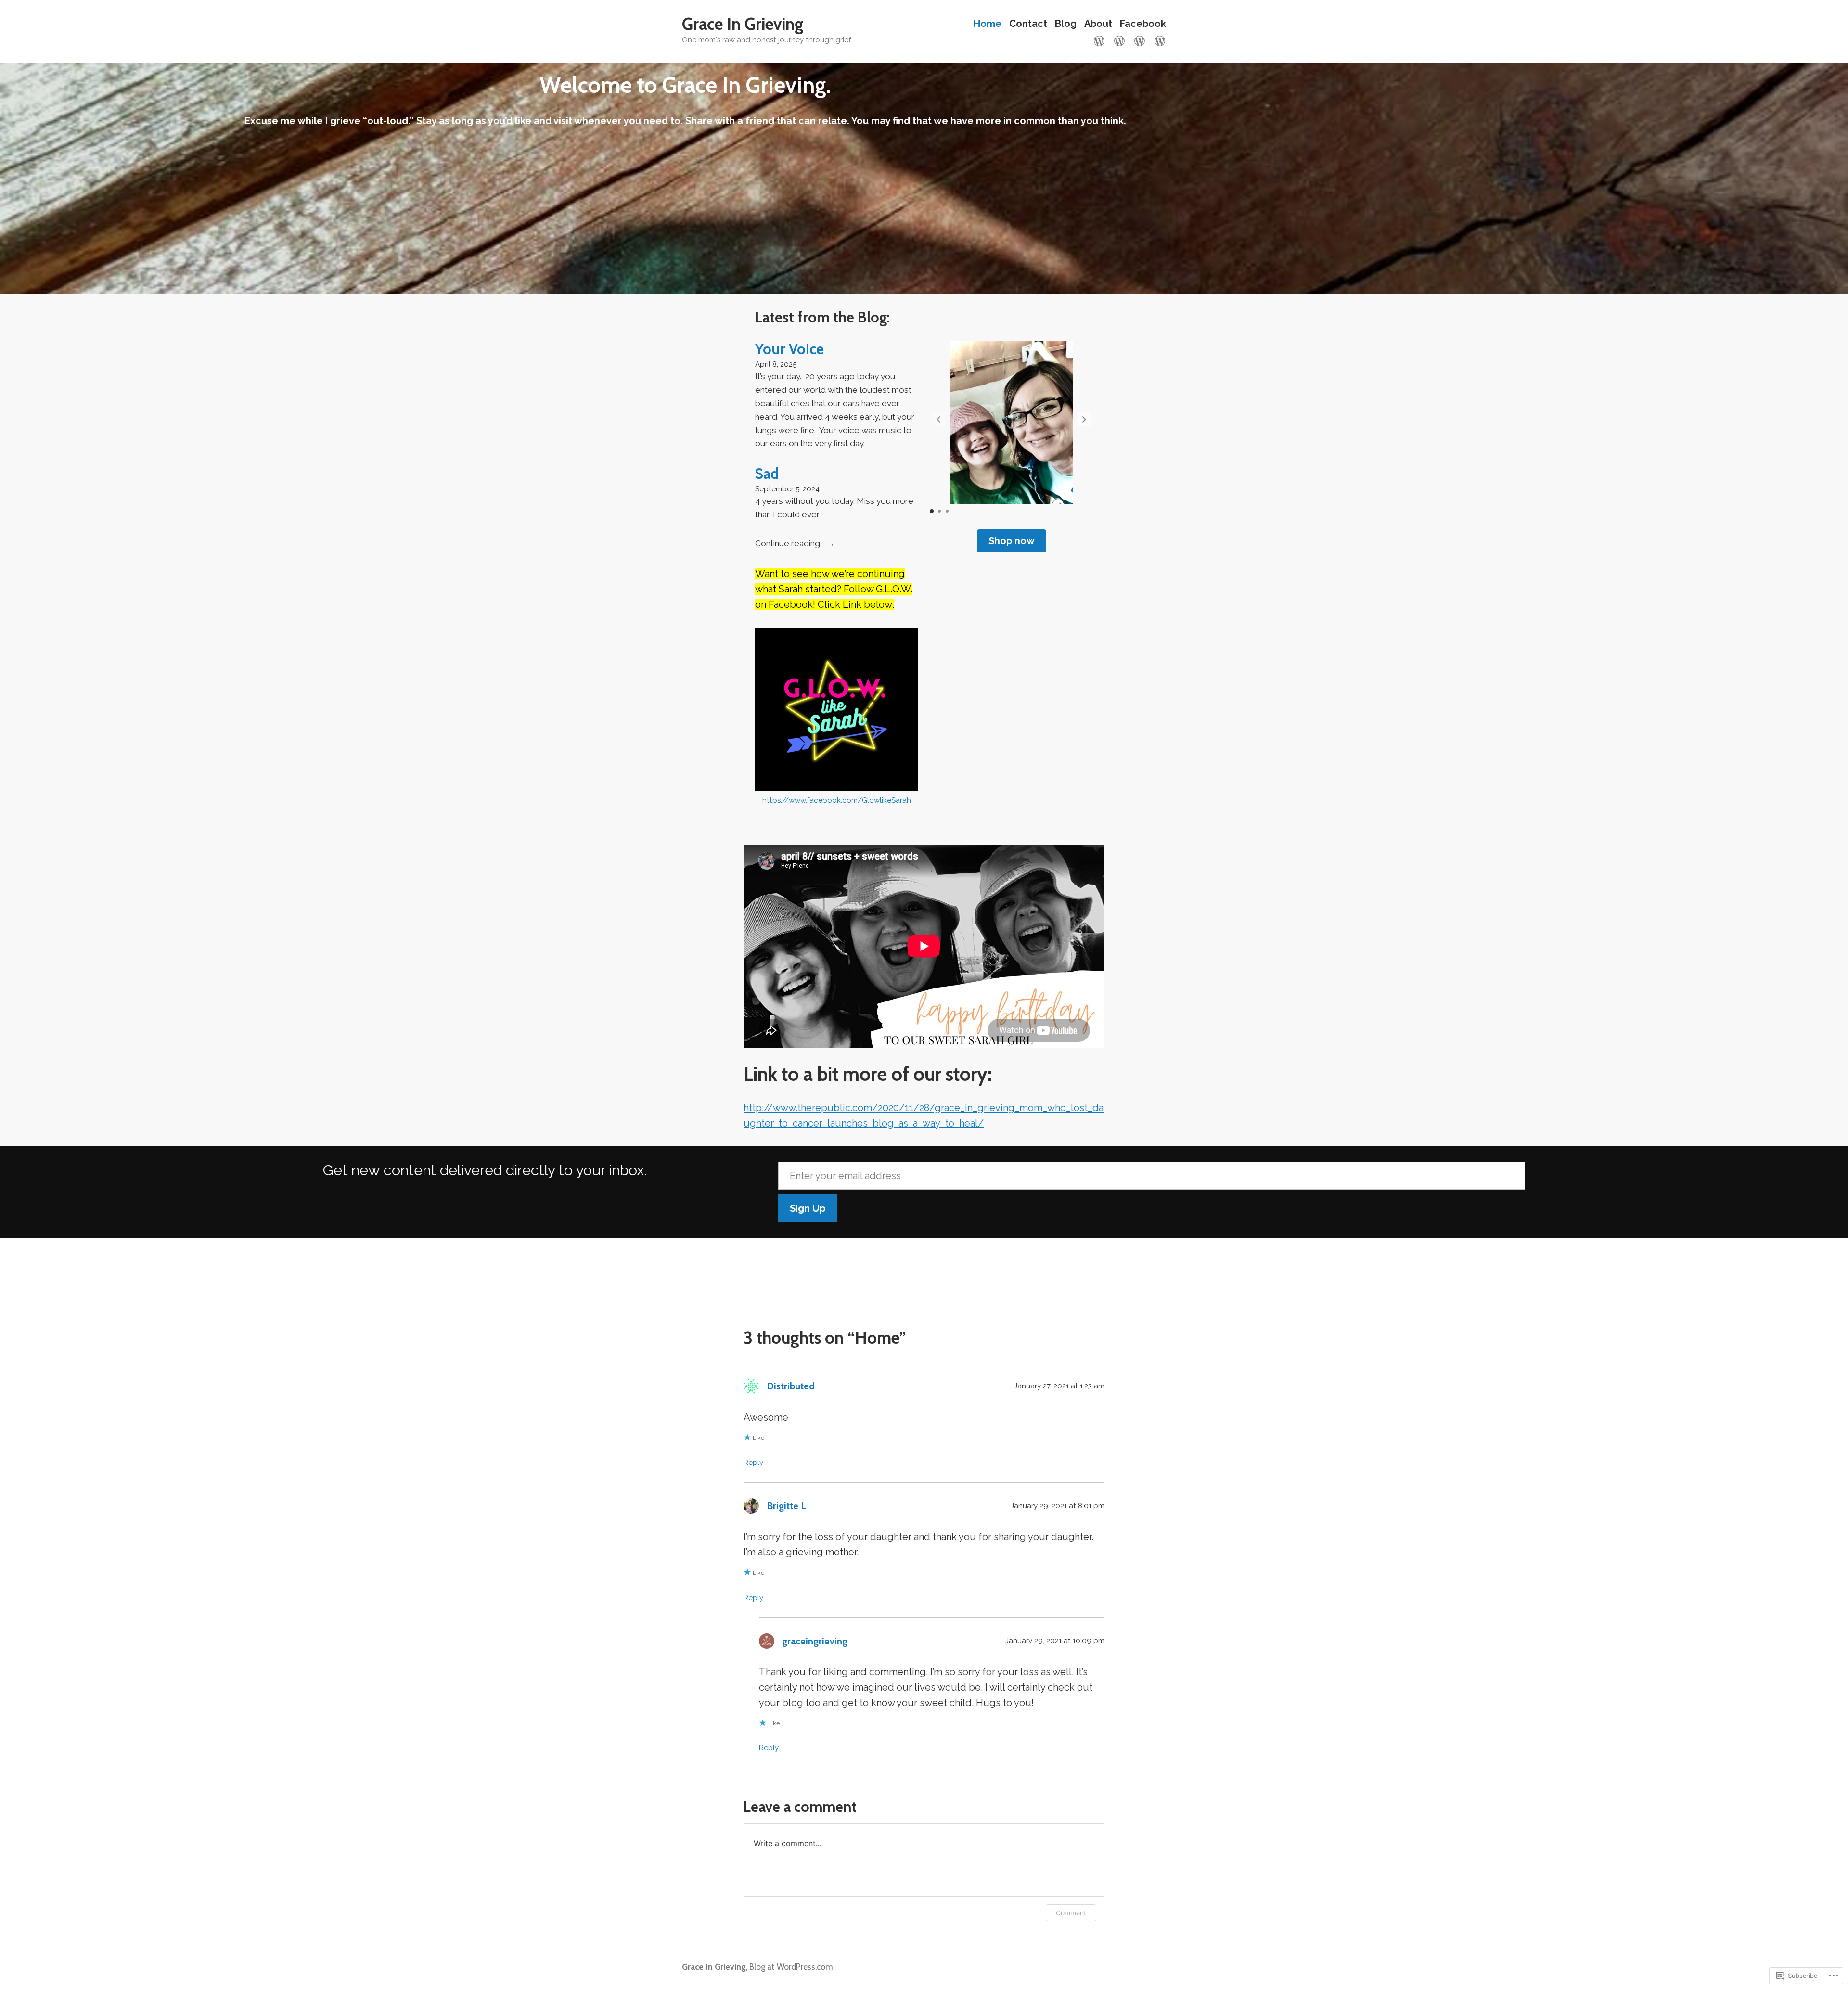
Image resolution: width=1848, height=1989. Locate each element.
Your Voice (789, 349)
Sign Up (808, 1208)
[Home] (1101, 40)
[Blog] (1119, 40)
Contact (1028, 24)
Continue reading (789, 543)
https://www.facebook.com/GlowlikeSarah (837, 800)
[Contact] (1158, 40)
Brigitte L (786, 1506)
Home (988, 24)
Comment (1071, 1913)
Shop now (1012, 541)
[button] (1084, 419)
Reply (753, 1463)
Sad (767, 474)
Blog (1066, 24)
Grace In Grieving (743, 24)
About (1098, 24)
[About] (1140, 40)
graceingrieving (815, 1641)
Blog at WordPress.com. (792, 1967)
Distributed (791, 1386)
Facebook (1143, 24)
